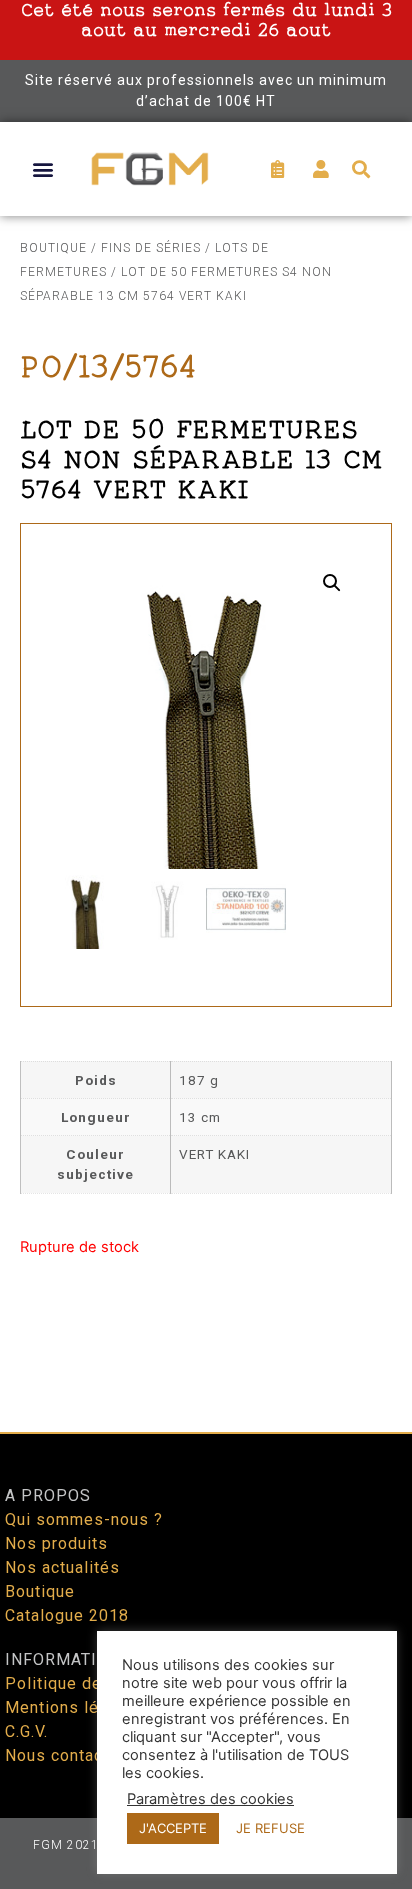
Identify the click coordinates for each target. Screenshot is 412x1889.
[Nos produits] (206, 1544)
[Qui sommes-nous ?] (206, 1520)
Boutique (53, 248)
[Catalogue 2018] (206, 1616)
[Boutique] (206, 1592)
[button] (42, 168)
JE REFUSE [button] (270, 1828)
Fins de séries (151, 248)
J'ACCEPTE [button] (173, 1828)
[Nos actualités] (206, 1568)
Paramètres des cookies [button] (210, 1799)
